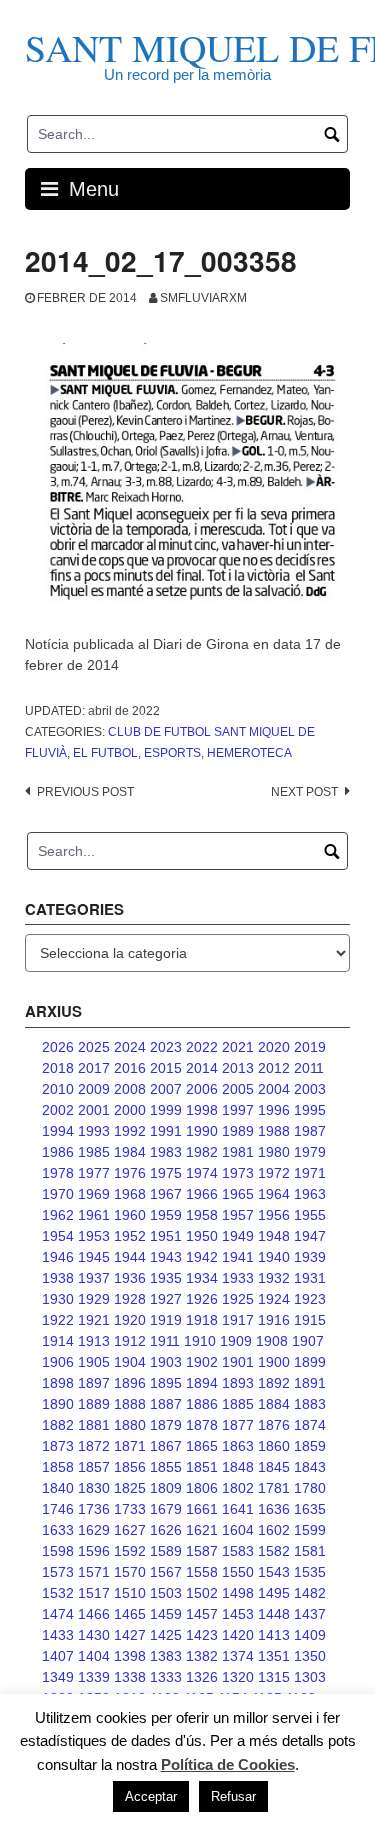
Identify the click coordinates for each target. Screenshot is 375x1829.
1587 (202, 1551)
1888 (130, 1404)
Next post (304, 792)
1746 (58, 1509)
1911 (165, 1341)
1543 (274, 1572)
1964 (274, 1194)
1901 (238, 1362)
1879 (166, 1425)
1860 (274, 1446)
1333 (166, 1677)
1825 (130, 1488)
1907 (308, 1341)
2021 (238, 1047)
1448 (274, 1614)
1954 (58, 1236)
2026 (58, 1047)
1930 (58, 1299)
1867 (166, 1446)
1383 (166, 1656)
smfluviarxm (203, 298)
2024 (130, 1047)
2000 (130, 1110)
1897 (94, 1383)
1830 (94, 1488)
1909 (236, 1341)
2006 (202, 1089)
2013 (238, 1068)
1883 (310, 1404)
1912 (130, 1341)
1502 (202, 1593)
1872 (94, 1446)
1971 (310, 1173)
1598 (58, 1551)
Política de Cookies (228, 1764)
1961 (94, 1215)
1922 (58, 1320)
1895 (166, 1383)
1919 (166, 1320)
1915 (310, 1320)
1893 (238, 1383)
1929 (94, 1299)
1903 (166, 1362)
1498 (238, 1593)
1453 (238, 1614)
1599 (310, 1530)
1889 (94, 1404)
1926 (202, 1299)
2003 (310, 1089)
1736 (94, 1509)
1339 (94, 1677)
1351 (274, 1656)
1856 (130, 1467)
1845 (274, 1467)
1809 (166, 1488)
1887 (166, 1404)
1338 (130, 1677)
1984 (130, 1152)
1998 (202, 1110)
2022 (202, 1047)
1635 (310, 1509)
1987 (310, 1131)
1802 (238, 1488)
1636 (274, 1509)
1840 (58, 1488)
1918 (202, 1320)
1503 (166, 1593)
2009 (94, 1089)
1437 (310, 1614)
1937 (94, 1278)
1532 (58, 1593)
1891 (310, 1383)
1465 (130, 1614)
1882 (58, 1425)
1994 (58, 1131)
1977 (94, 1173)
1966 (202, 1194)
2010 (58, 1089)
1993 (94, 1131)
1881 (94, 1425)
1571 (94, 1572)
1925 (238, 1299)
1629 (94, 1530)
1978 (58, 1173)
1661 (202, 1509)
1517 (94, 1593)
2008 (130, 1089)
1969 (94, 1194)
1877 (238, 1425)
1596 (94, 1551)
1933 (238, 1278)
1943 (166, 1257)
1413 (274, 1635)
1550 (238, 1572)
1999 (166, 1110)
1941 (238, 1257)
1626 (166, 1530)
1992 (130, 1131)
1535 (310, 1572)
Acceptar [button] (151, 1796)
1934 (202, 1278)
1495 (274, 1593)
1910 (200, 1341)
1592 (130, 1551)
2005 (238, 1089)
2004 (274, 1089)
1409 (310, 1635)
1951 (166, 1236)
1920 (130, 1320)
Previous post (85, 792)
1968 (130, 1194)
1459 (166, 1614)
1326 (202, 1677)
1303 (310, 1677)
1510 (130, 1593)
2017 (94, 1068)
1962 (58, 1215)
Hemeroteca (249, 753)
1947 (310, 1236)
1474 (58, 1614)
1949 (238, 1236)
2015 (166, 1068)
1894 (202, 1383)
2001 (94, 1110)
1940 (274, 1257)
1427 (130, 1635)
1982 (202, 1152)
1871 (130, 1446)
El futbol (105, 753)
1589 (166, 1551)
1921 (94, 1320)
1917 (238, 1320)
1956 (274, 1215)
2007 (166, 1089)
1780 (310, 1488)
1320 (238, 1677)
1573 (58, 1572)
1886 (202, 1404)
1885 (238, 1404)
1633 (58, 1530)
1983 (166, 1152)
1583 (238, 1551)
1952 (130, 1236)
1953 (94, 1236)
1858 (58, 1467)
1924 (274, 1299)
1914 (58, 1341)
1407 (58, 1656)
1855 (166, 1467)
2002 (58, 1110)
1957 (238, 1215)
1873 (58, 1446)
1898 (58, 1383)
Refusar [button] (233, 1796)
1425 (166, 1635)
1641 (238, 1509)
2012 (274, 1068)
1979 (310, 1152)
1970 (58, 1194)
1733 (130, 1509)
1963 (310, 1194)
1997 (238, 1110)
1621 (202, 1530)
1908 (272, 1341)
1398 (130, 1656)
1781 (274, 1488)
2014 (202, 1068)
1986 (58, 1152)
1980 (274, 1152)
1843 (310, 1467)
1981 (238, 1152)
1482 (310, 1593)
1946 (58, 1257)
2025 (94, 1047)
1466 (94, 1614)
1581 (310, 1551)
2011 (309, 1068)
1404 (94, 1656)
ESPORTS (172, 753)
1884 (274, 1404)
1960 (130, 1215)
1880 (130, 1425)
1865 (202, 1446)
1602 (274, 1530)
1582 (274, 1551)
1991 (166, 1131)
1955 (310, 1215)
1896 (130, 1383)
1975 (166, 1173)
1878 (202, 1425)
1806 (202, 1488)
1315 (274, 1677)
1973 (238, 1173)
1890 (58, 1404)
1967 (166, 1194)
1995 (310, 1110)
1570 (130, 1572)
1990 (202, 1131)
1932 (274, 1278)
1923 (310, 1299)
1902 (202, 1362)
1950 (202, 1236)
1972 (274, 1173)
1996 (274, 1110)
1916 (274, 1320)
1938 (58, 1278)
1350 (310, 1656)
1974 (202, 1173)
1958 (202, 1215)
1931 (310, 1278)
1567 (166, 1572)
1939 (310, 1257)
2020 (274, 1047)
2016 (130, 1068)
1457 (202, 1614)
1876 (274, 1425)
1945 (94, 1257)
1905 (94, 1362)
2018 (58, 1068)
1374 (238, 1656)
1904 (130, 1362)
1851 (202, 1467)
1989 (238, 1131)
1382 (202, 1656)
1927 (166, 1299)
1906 (58, 1362)
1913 (94, 1341)
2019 (310, 1047)
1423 (202, 1635)
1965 (238, 1194)
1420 (238, 1635)
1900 (274, 1362)
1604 (238, 1530)
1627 (130, 1530)
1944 (130, 1257)
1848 (238, 1467)
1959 (166, 1215)
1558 (202, 1572)
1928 (130, 1299)
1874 (310, 1425)
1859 (310, 1446)
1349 (58, 1677)
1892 (274, 1383)
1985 (94, 1152)
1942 (202, 1257)
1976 (130, 1173)
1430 (94, 1635)
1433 (58, 1635)
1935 (166, 1278)
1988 (274, 1131)
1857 (94, 1467)
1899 (310, 1362)
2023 (166, 1047)
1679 (166, 1509)
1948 (274, 1236)
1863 (238, 1446)
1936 (130, 1278)
